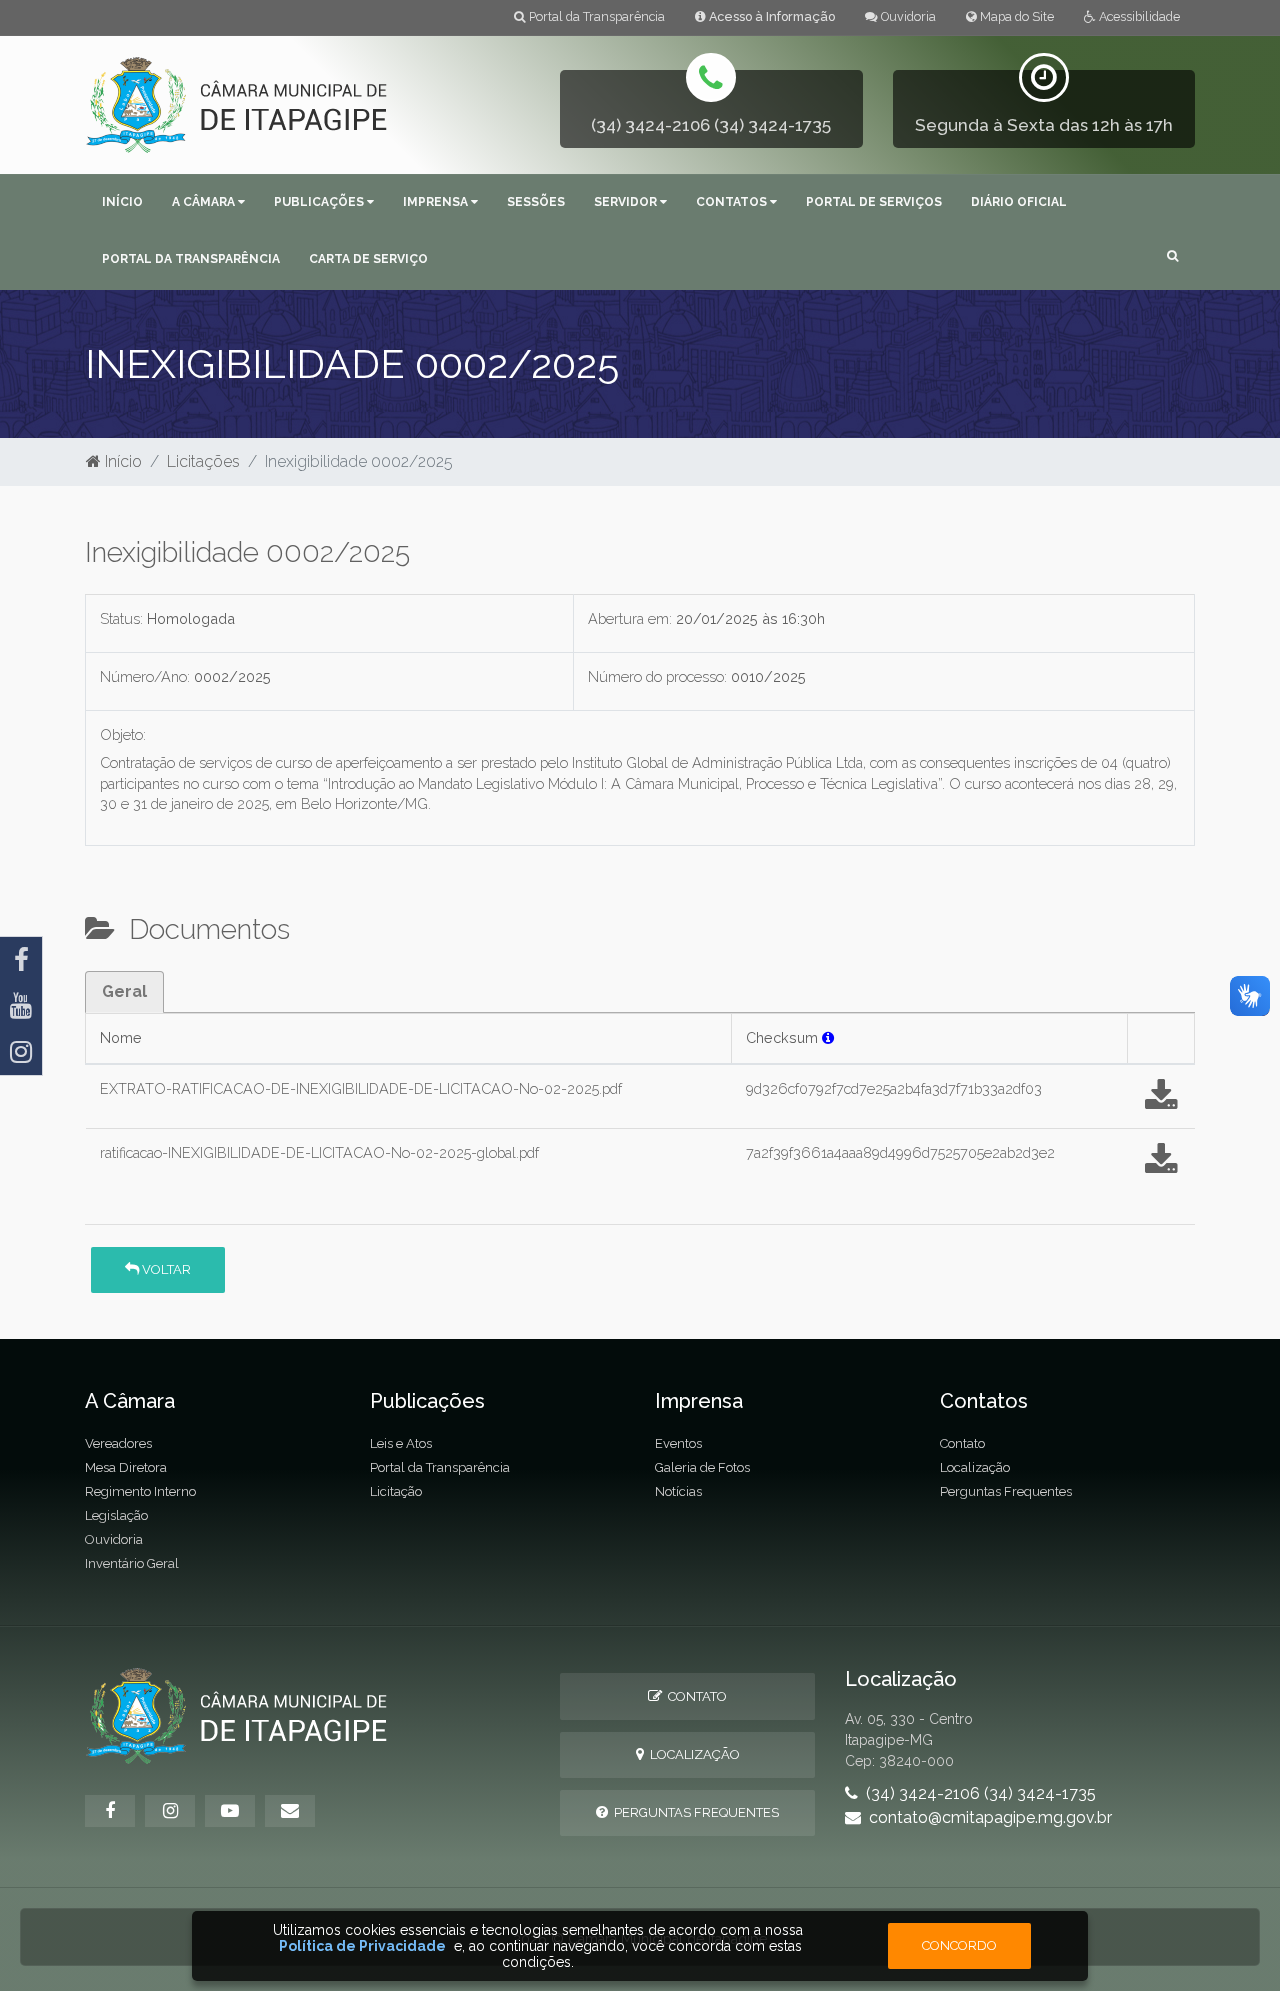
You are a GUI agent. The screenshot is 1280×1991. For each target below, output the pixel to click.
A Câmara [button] (205, 202)
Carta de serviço (368, 259)
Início (122, 202)
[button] (1172, 257)
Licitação (396, 1491)
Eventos (678, 1443)
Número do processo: (657, 676)
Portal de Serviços (874, 202)
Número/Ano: (145, 676)
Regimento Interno (140, 1491)
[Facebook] (21, 960)
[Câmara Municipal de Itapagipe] (237, 103)
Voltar (165, 1269)
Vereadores (118, 1443)
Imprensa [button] (437, 202)
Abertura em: (630, 618)
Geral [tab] (124, 991)
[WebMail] (290, 1811)
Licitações (203, 461)
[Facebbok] (110, 1811)
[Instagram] (21, 1052)
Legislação (116, 1515)
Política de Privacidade (362, 1946)
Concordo (959, 1945)
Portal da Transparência (595, 16)
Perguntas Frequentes (1006, 1491)
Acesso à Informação (770, 16)
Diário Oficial (1019, 202)
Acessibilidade (1138, 16)
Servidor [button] (627, 202)
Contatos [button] (733, 202)
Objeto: (123, 734)
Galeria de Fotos (702, 1467)
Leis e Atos (401, 1443)
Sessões (536, 202)
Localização (975, 1467)
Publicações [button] (320, 202)
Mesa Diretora (126, 1467)
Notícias (678, 1491)
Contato (962, 1443)
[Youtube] (21, 1006)
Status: (121, 618)
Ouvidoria (907, 16)
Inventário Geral (132, 1563)
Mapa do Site (1015, 16)
